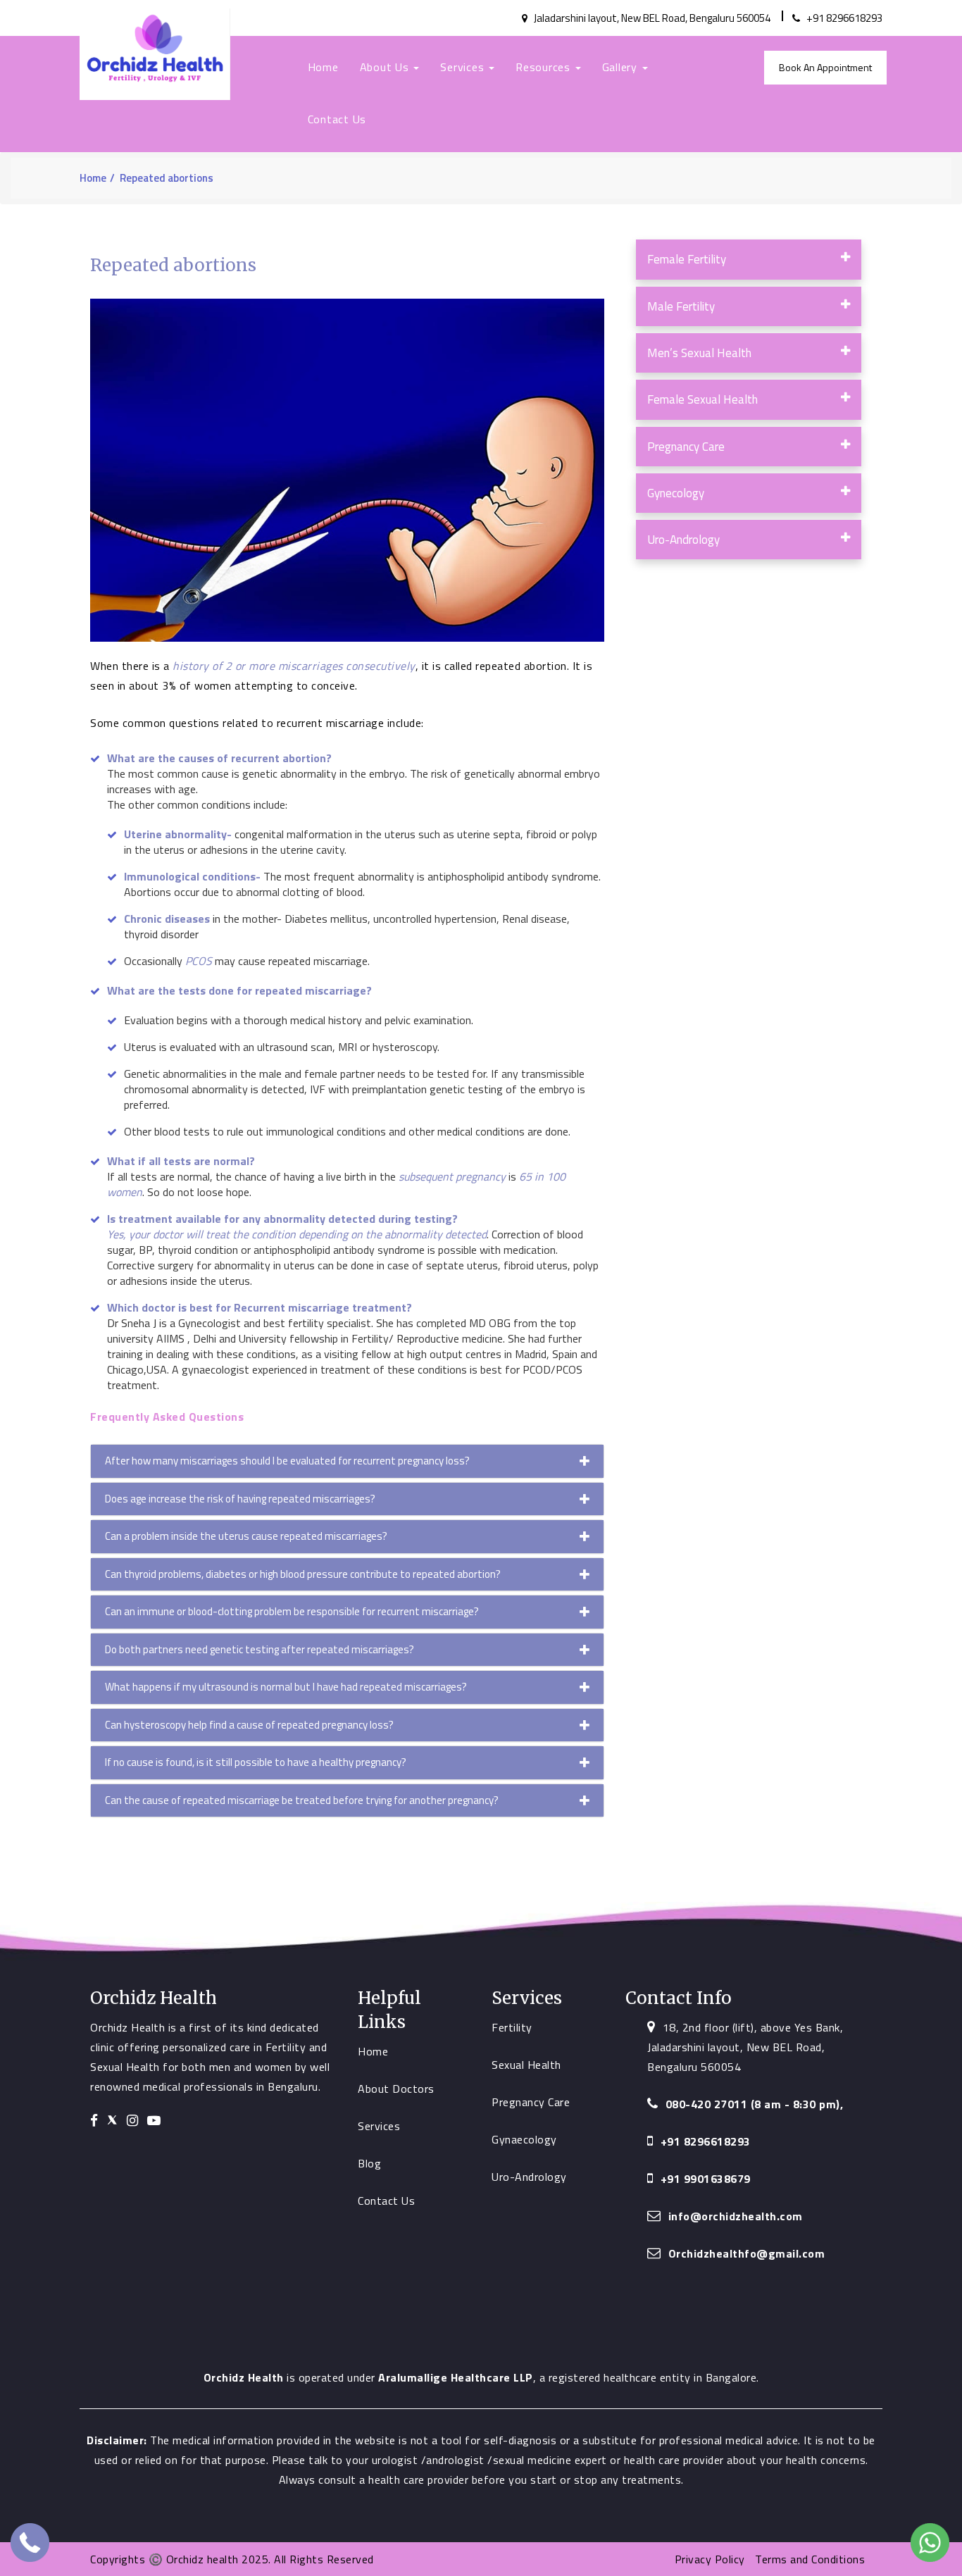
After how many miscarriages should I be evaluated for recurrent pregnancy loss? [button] (287, 1461)
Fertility (512, 2027)
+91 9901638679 (706, 2179)
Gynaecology (524, 2139)
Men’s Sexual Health (699, 353)
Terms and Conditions (810, 2559)
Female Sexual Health (702, 399)
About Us (386, 67)
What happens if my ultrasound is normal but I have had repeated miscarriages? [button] (286, 1687)
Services (464, 67)
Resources (545, 67)
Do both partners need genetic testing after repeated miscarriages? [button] (260, 1649)
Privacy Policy (712, 2559)
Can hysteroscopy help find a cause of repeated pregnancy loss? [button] (249, 1725)
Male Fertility (681, 306)
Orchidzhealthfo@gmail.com (747, 2253)
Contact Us (337, 119)
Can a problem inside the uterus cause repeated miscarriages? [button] (246, 1536)
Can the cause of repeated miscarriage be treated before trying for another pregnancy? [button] (302, 1800)
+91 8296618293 (843, 18)
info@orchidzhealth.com (736, 2216)
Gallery (621, 67)
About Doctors (396, 2089)
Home (323, 67)
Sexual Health (526, 2065)
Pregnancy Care (686, 447)
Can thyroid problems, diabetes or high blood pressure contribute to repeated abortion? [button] (303, 1574)
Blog (369, 2163)
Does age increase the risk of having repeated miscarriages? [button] (240, 1499)
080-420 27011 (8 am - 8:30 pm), (755, 2104)
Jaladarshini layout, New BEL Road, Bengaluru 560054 (651, 18)
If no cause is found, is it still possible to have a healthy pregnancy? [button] (256, 1762)
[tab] (347, 1461)
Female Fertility (687, 259)
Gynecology (676, 493)
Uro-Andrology (683, 540)
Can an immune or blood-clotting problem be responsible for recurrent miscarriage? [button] (292, 1611)
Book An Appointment (825, 67)
